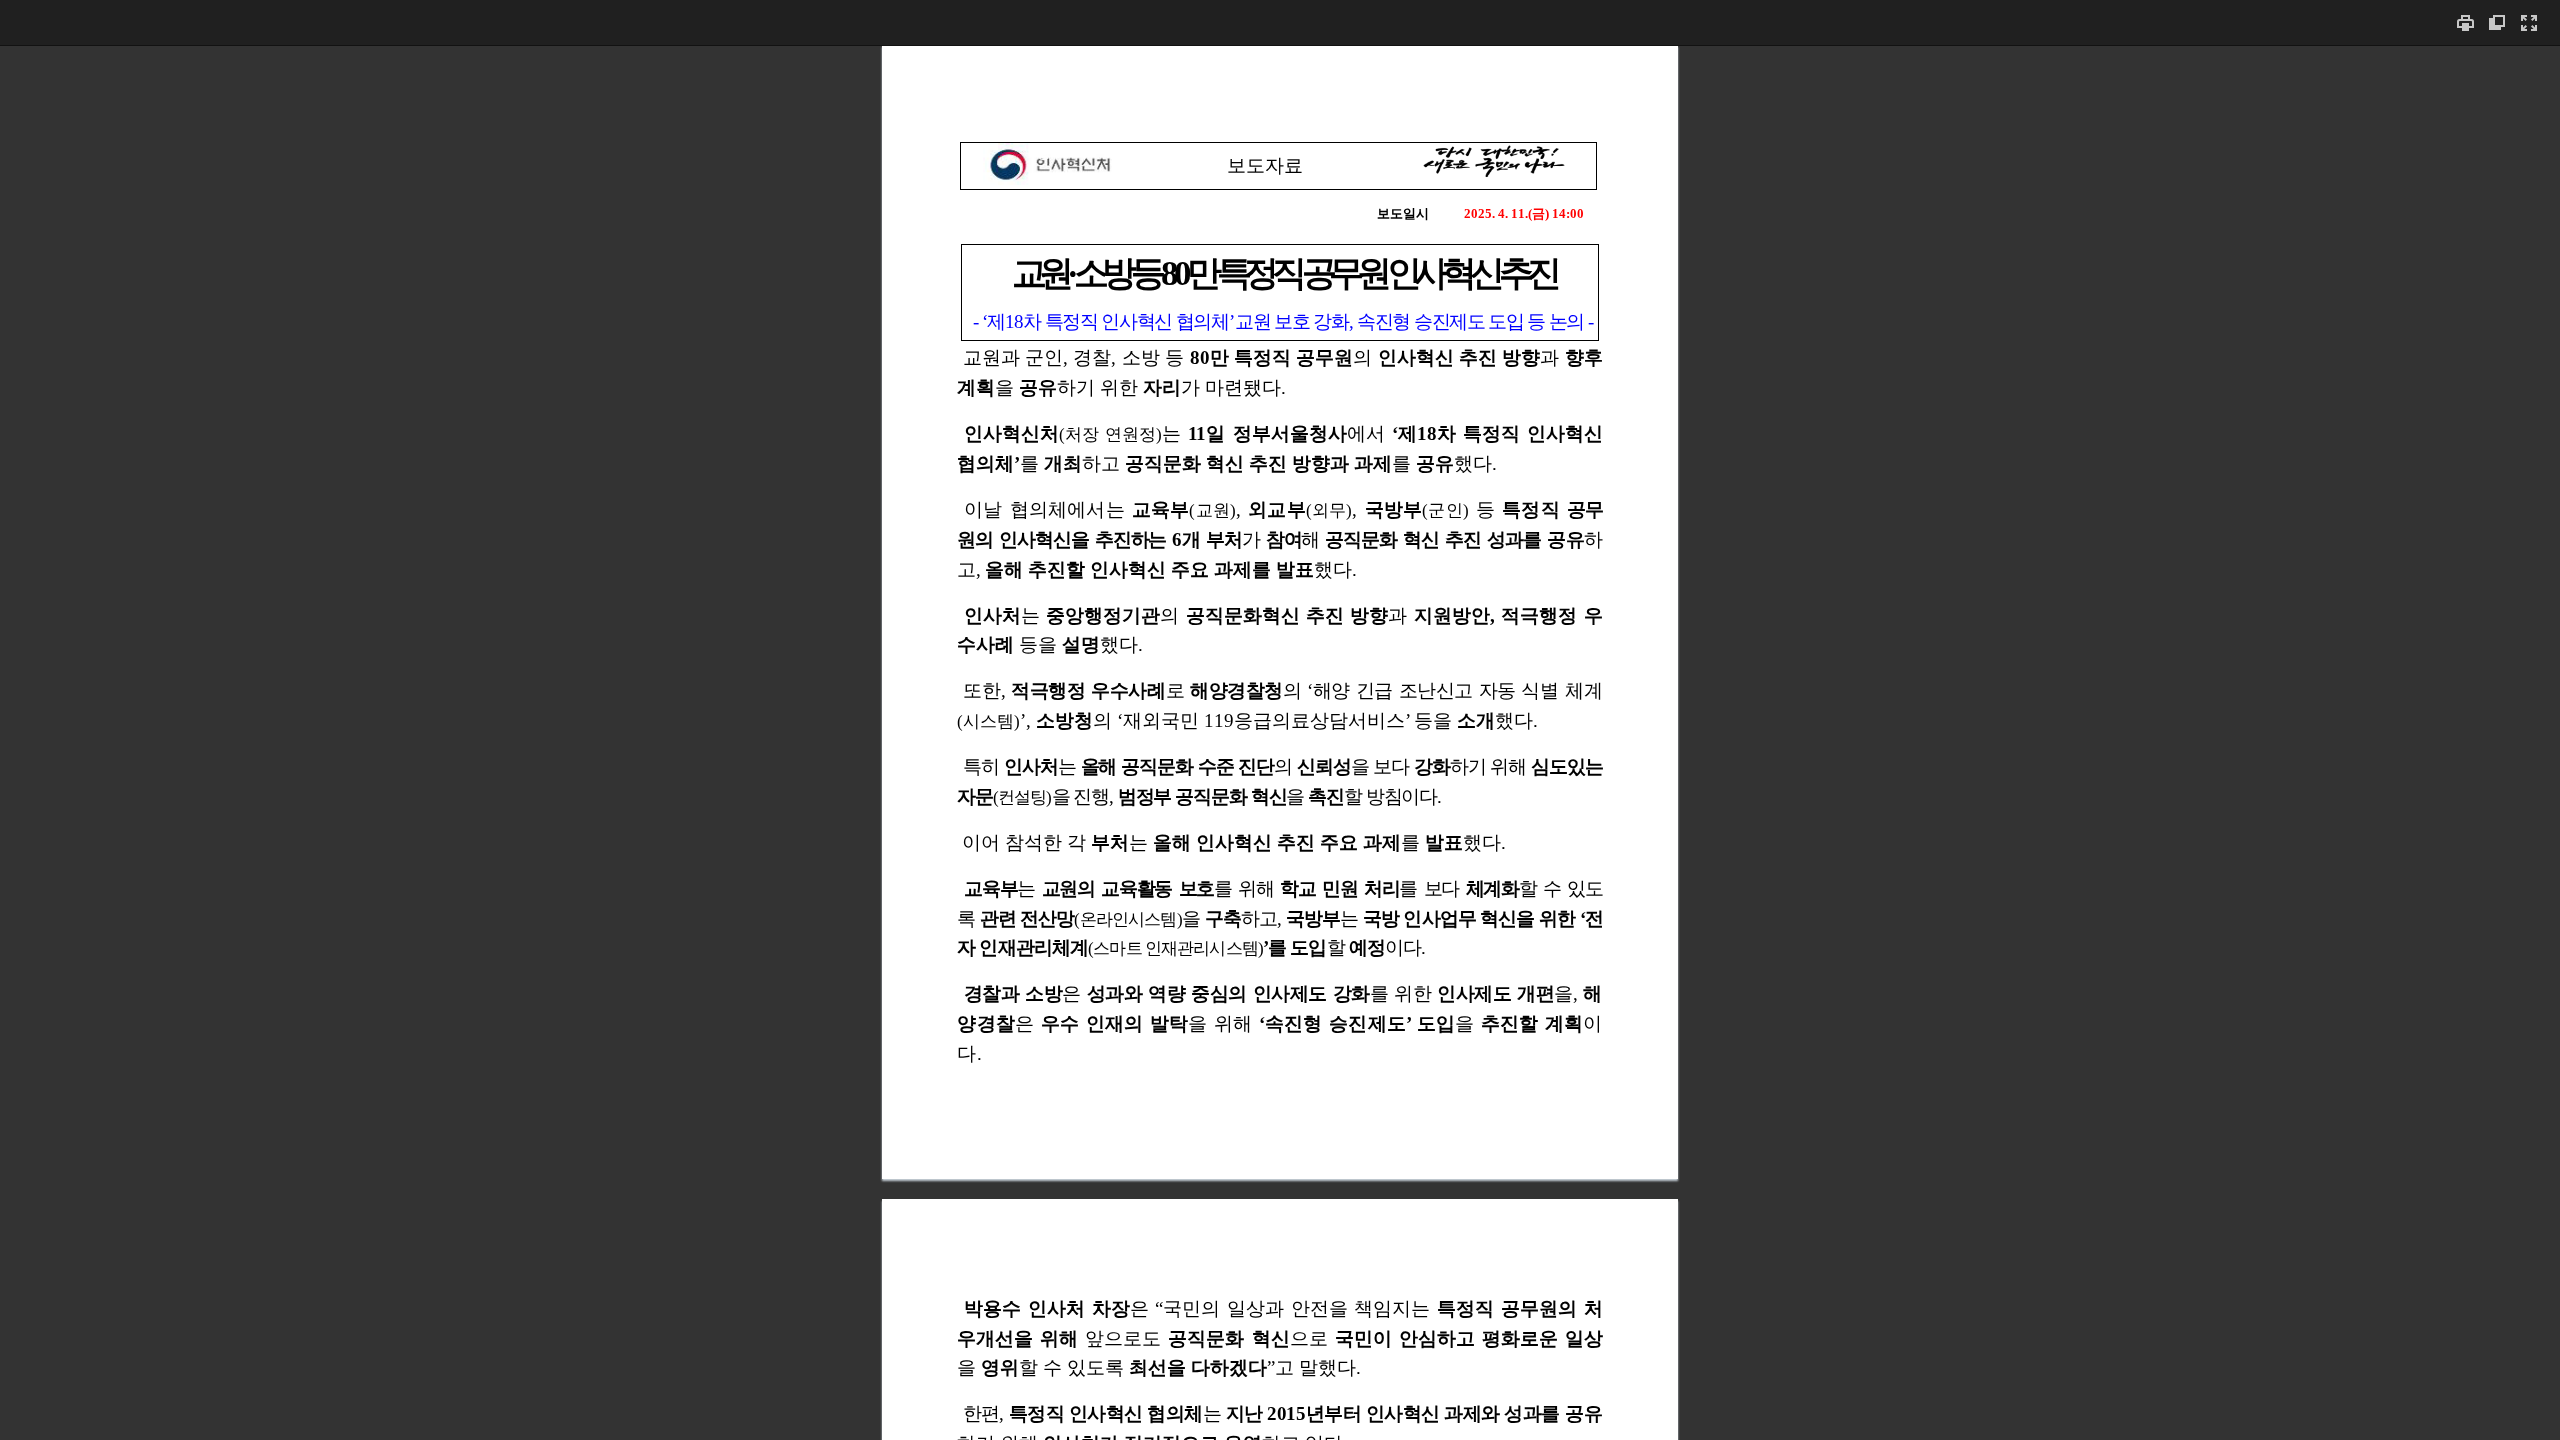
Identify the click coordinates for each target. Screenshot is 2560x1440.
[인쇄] (2465, 22)
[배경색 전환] (2497, 22)
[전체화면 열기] (2529, 22)
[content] (1280, 742)
